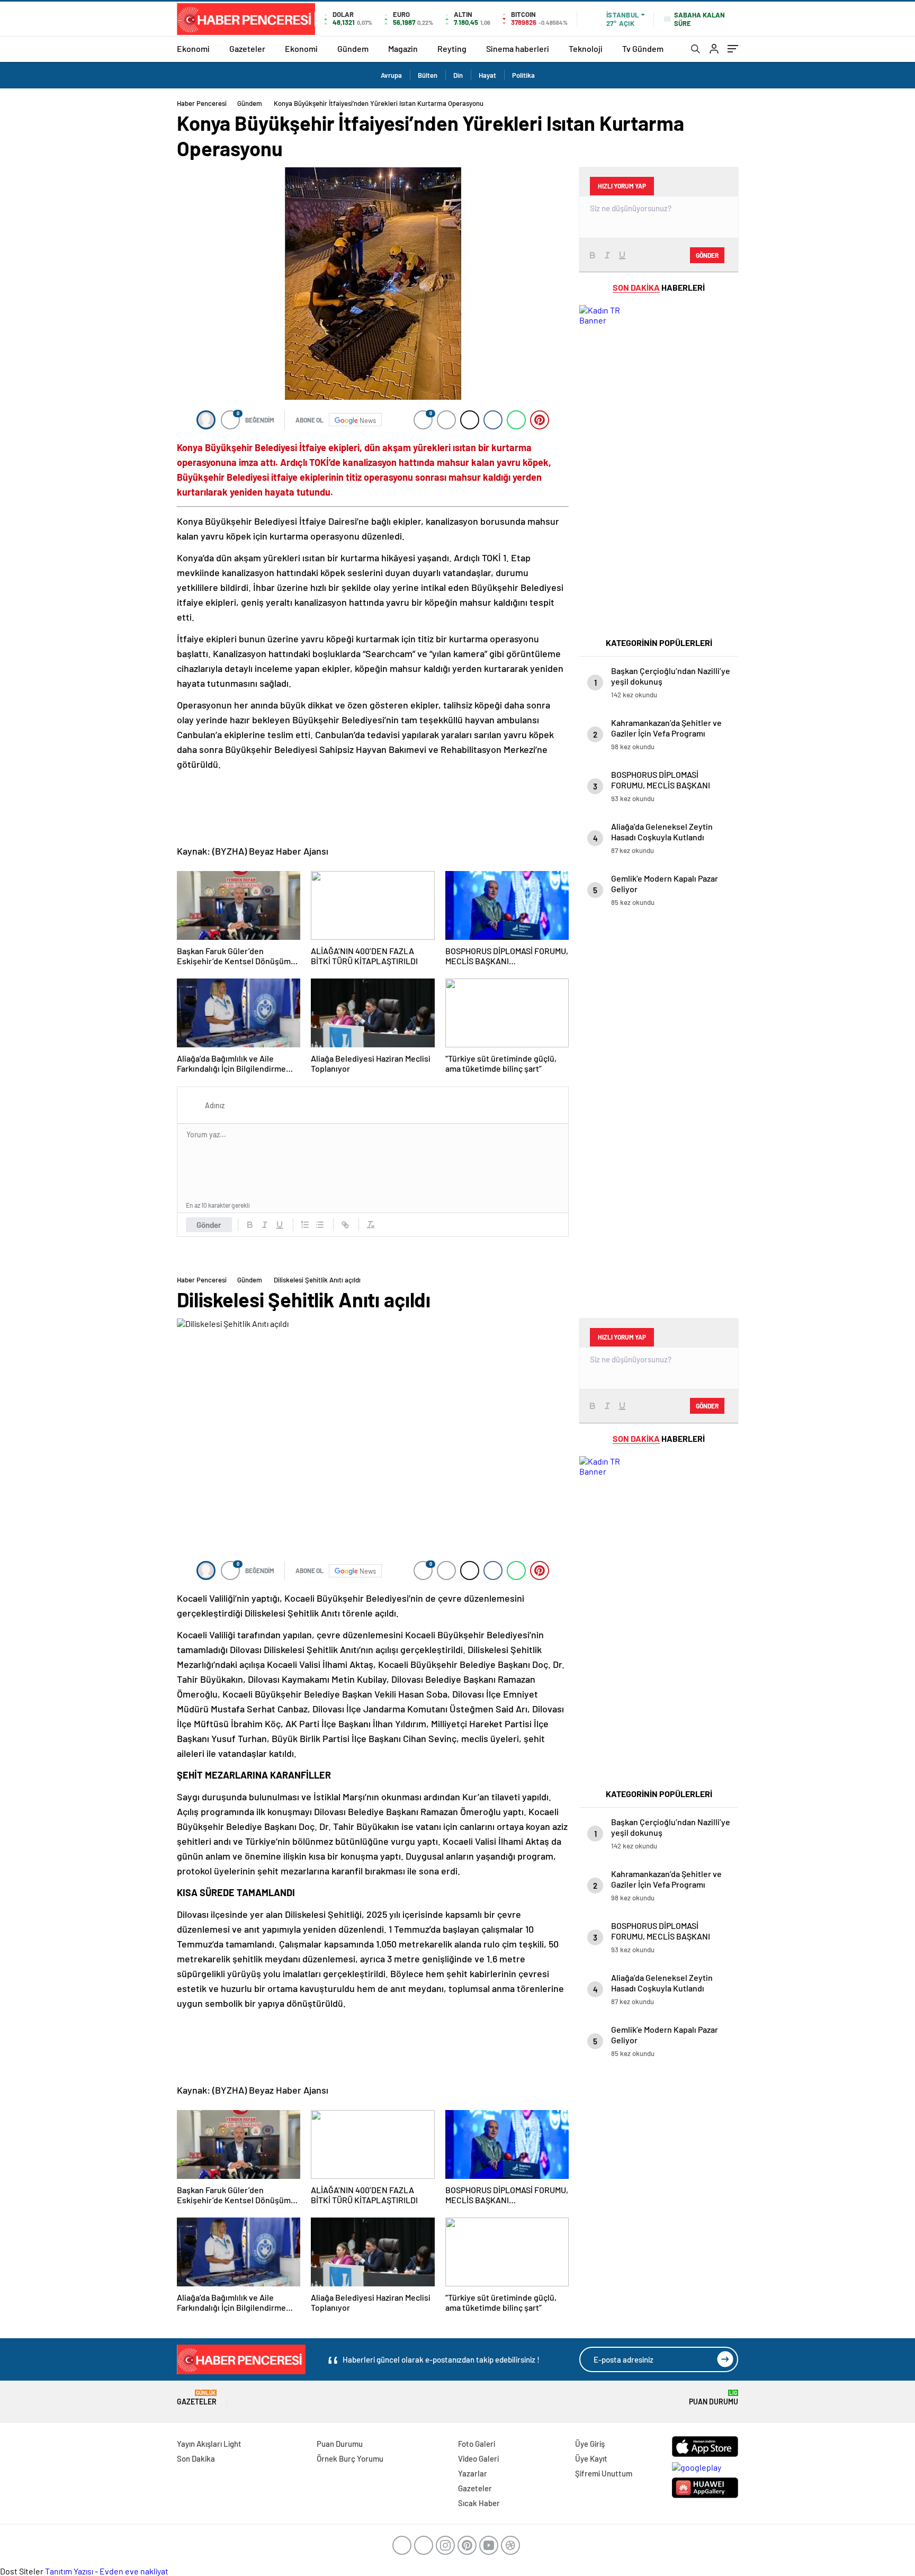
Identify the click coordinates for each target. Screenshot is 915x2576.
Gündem (353, 48)
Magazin (403, 48)
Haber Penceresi (202, 103)
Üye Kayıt (591, 2458)
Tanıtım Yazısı (69, 2571)
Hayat (487, 75)
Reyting (452, 48)
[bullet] (320, 1225)
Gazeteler (247, 48)
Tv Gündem (643, 48)
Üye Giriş (590, 2444)
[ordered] (305, 1225)
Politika (523, 75)
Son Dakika (196, 2458)
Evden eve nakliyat (134, 2571)
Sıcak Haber (479, 2503)
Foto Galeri (477, 2444)
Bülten (428, 75)
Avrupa (391, 75)
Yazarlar (473, 2473)
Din (458, 75)
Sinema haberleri (518, 48)
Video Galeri (478, 2458)
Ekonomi (193, 48)
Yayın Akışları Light (209, 2444)
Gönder (209, 1225)
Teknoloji (586, 48)
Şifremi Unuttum (604, 2473)
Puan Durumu (714, 2398)
